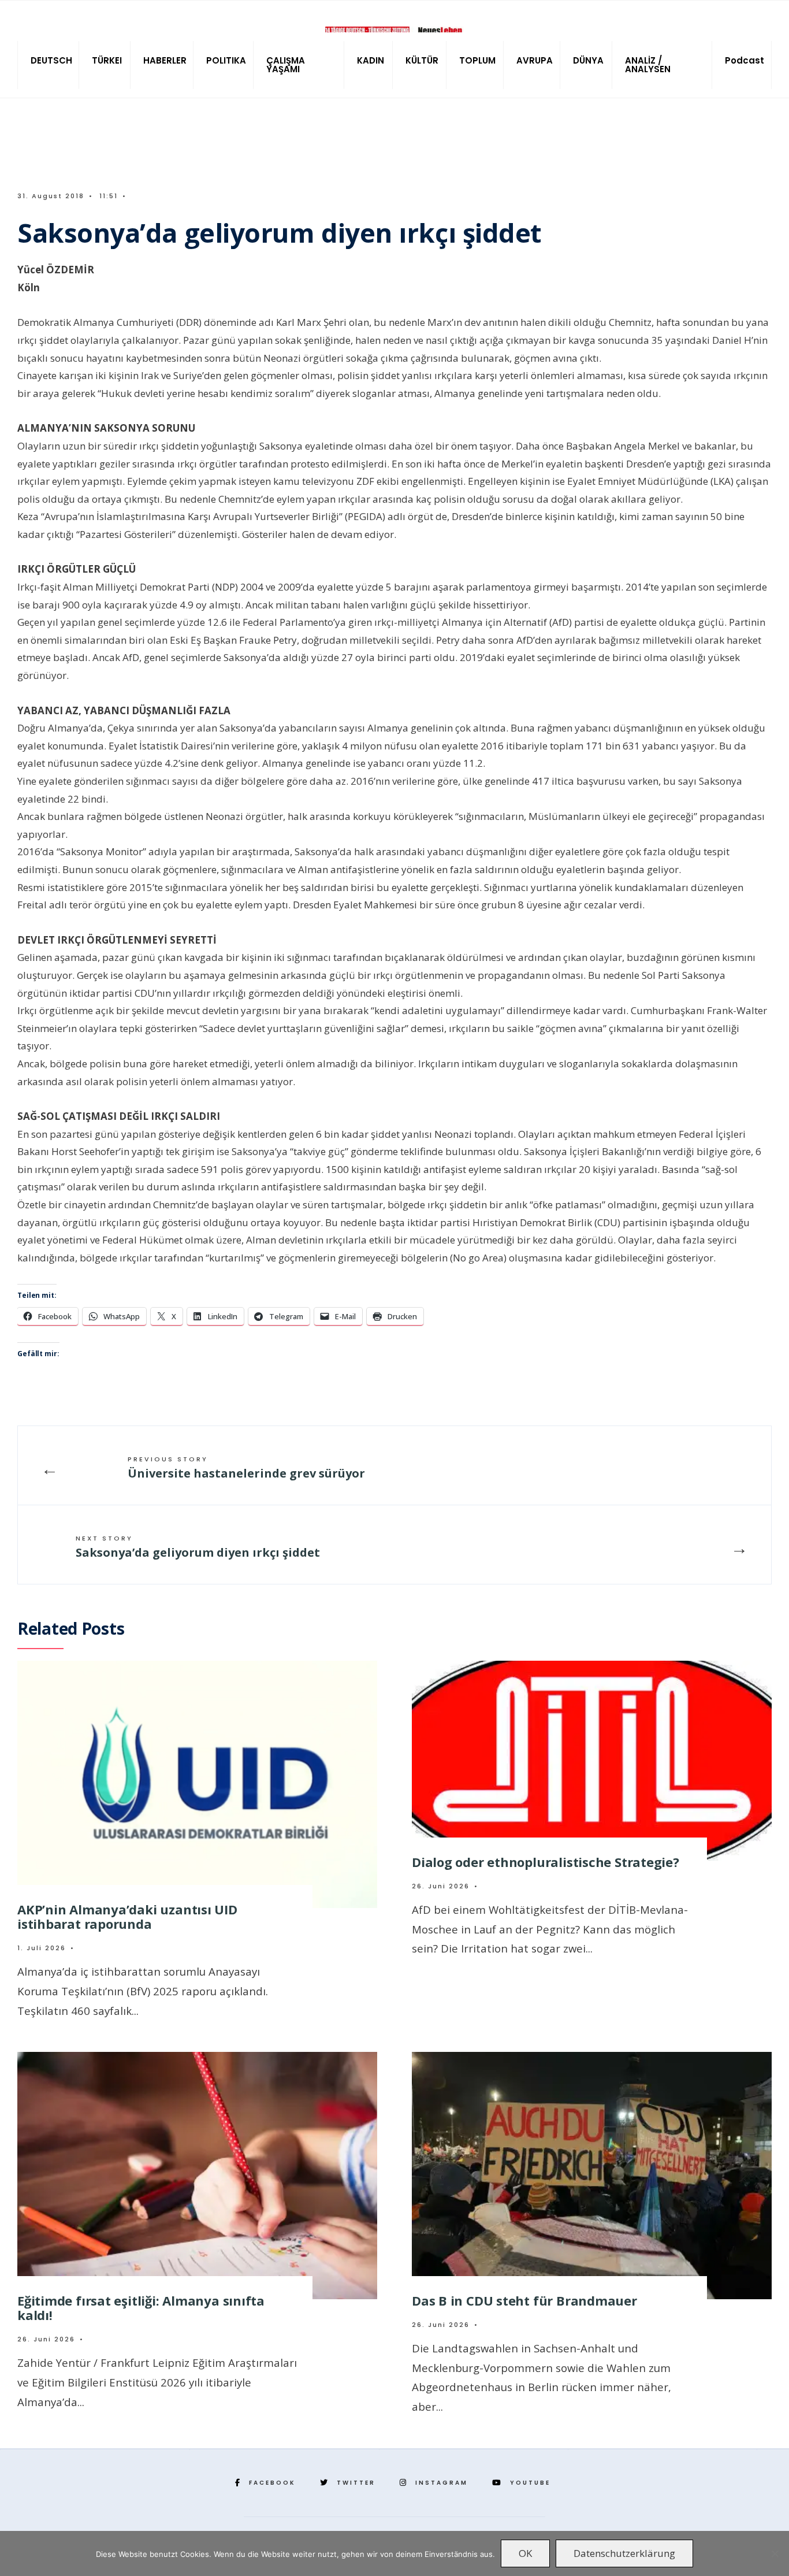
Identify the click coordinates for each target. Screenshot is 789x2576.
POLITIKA (226, 60)
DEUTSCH (51, 60)
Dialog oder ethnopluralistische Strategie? (546, 1862)
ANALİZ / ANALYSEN (648, 65)
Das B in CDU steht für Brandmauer (524, 2300)
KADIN (371, 60)
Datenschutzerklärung (624, 2553)
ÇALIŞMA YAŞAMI (286, 65)
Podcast (745, 60)
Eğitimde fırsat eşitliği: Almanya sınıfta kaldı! (141, 2308)
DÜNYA (588, 60)
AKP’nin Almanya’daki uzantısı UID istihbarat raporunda (127, 1916)
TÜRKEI (107, 60)
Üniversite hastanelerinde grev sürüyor (246, 1468)
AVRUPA (535, 60)
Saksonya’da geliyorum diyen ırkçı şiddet (198, 1547)
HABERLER (165, 60)
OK (525, 2553)
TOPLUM (477, 60)
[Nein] (775, 2553)
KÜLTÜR (422, 60)
